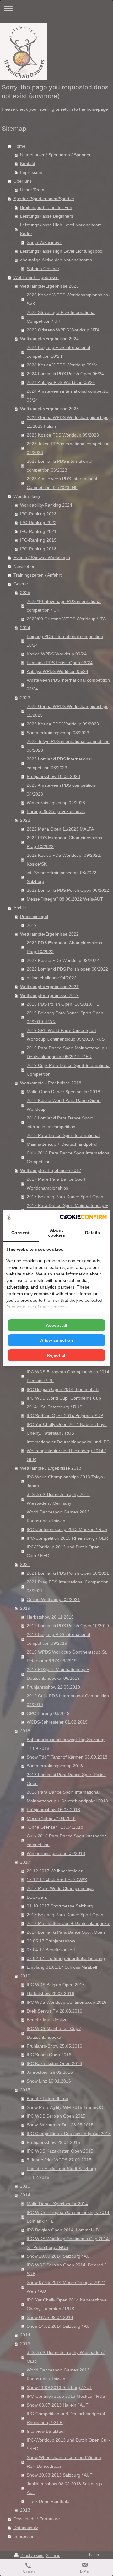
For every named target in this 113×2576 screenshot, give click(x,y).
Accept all (56, 1325)
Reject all (57, 1355)
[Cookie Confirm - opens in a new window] (83, 1217)
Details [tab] (92, 1233)
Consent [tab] (20, 1233)
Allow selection (57, 1340)
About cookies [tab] (56, 1233)
